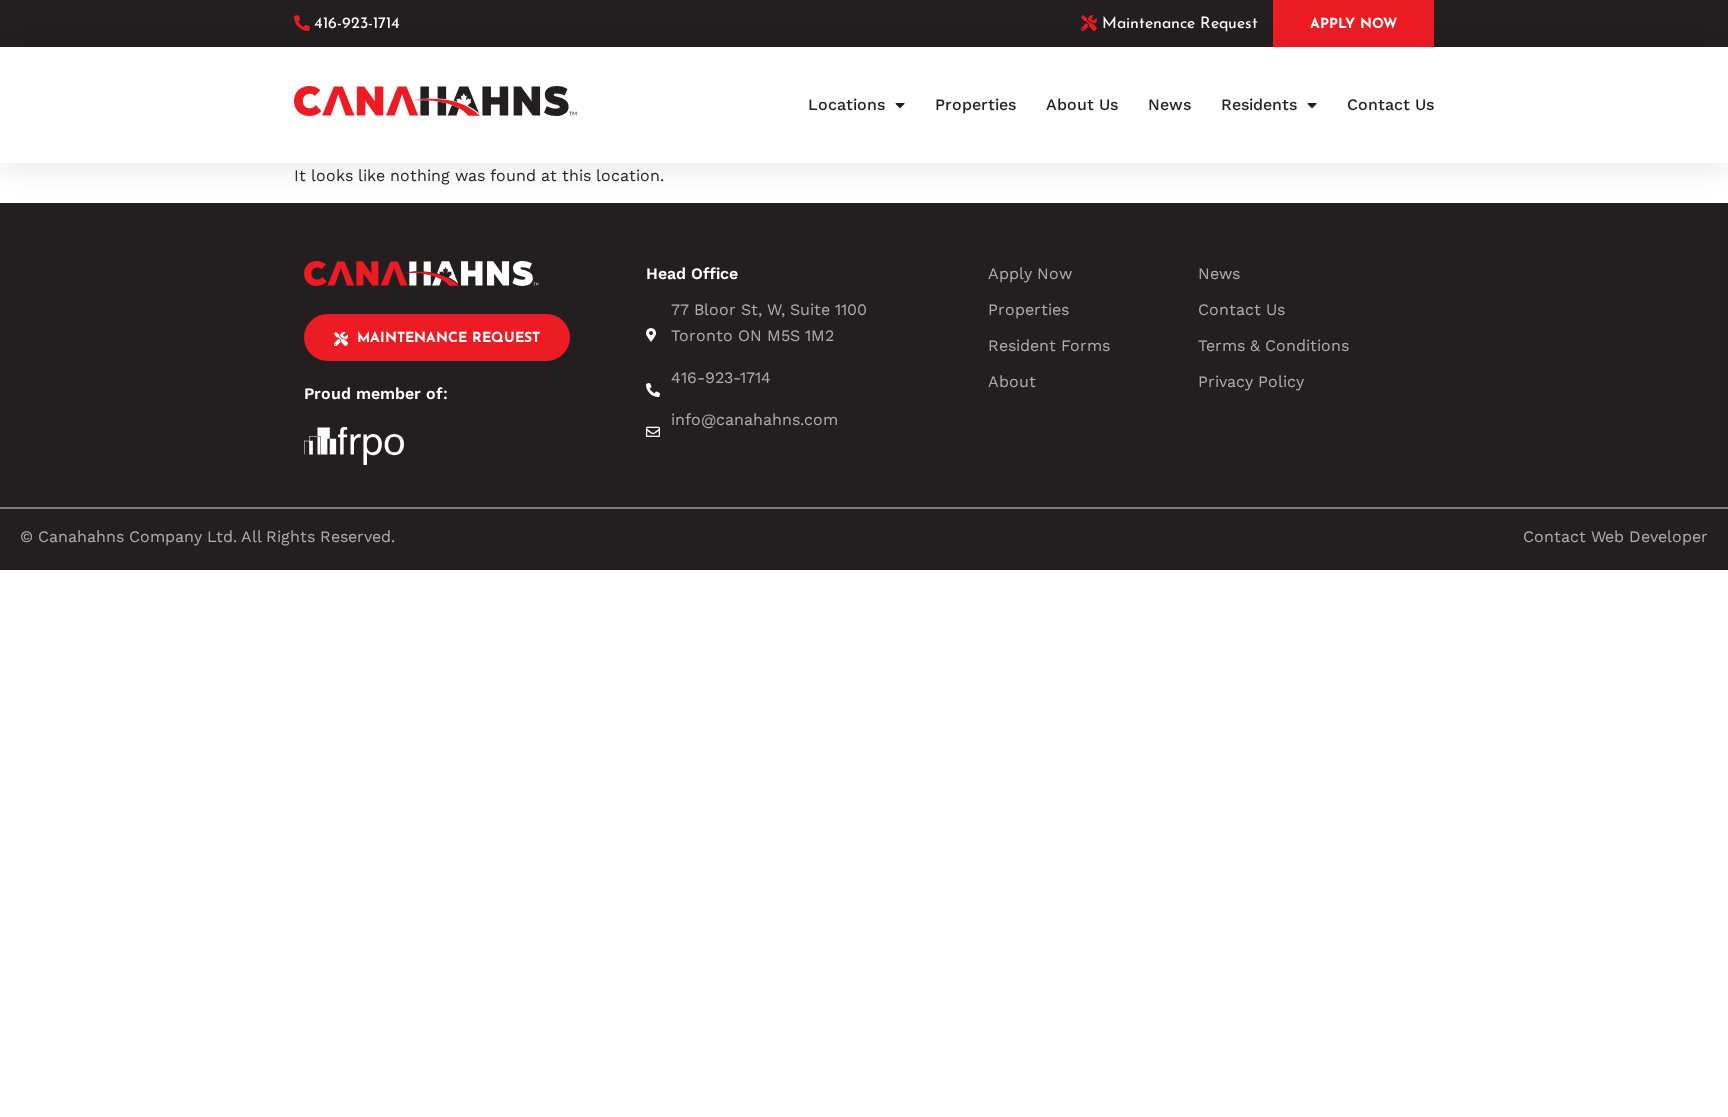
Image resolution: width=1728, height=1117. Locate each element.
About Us (1082, 104)
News (1169, 104)
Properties (975, 104)
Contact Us (1390, 104)
